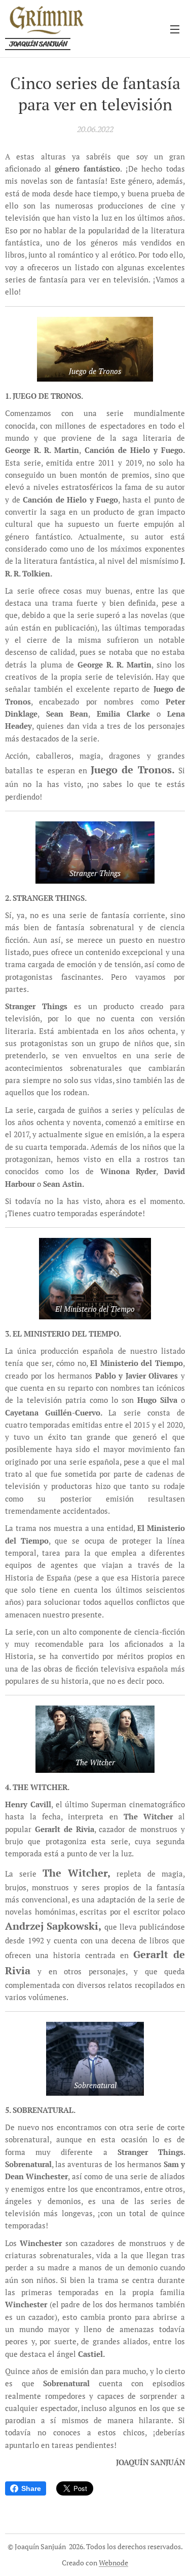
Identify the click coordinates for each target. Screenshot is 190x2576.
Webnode (113, 2563)
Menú (175, 29)
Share (31, 2488)
